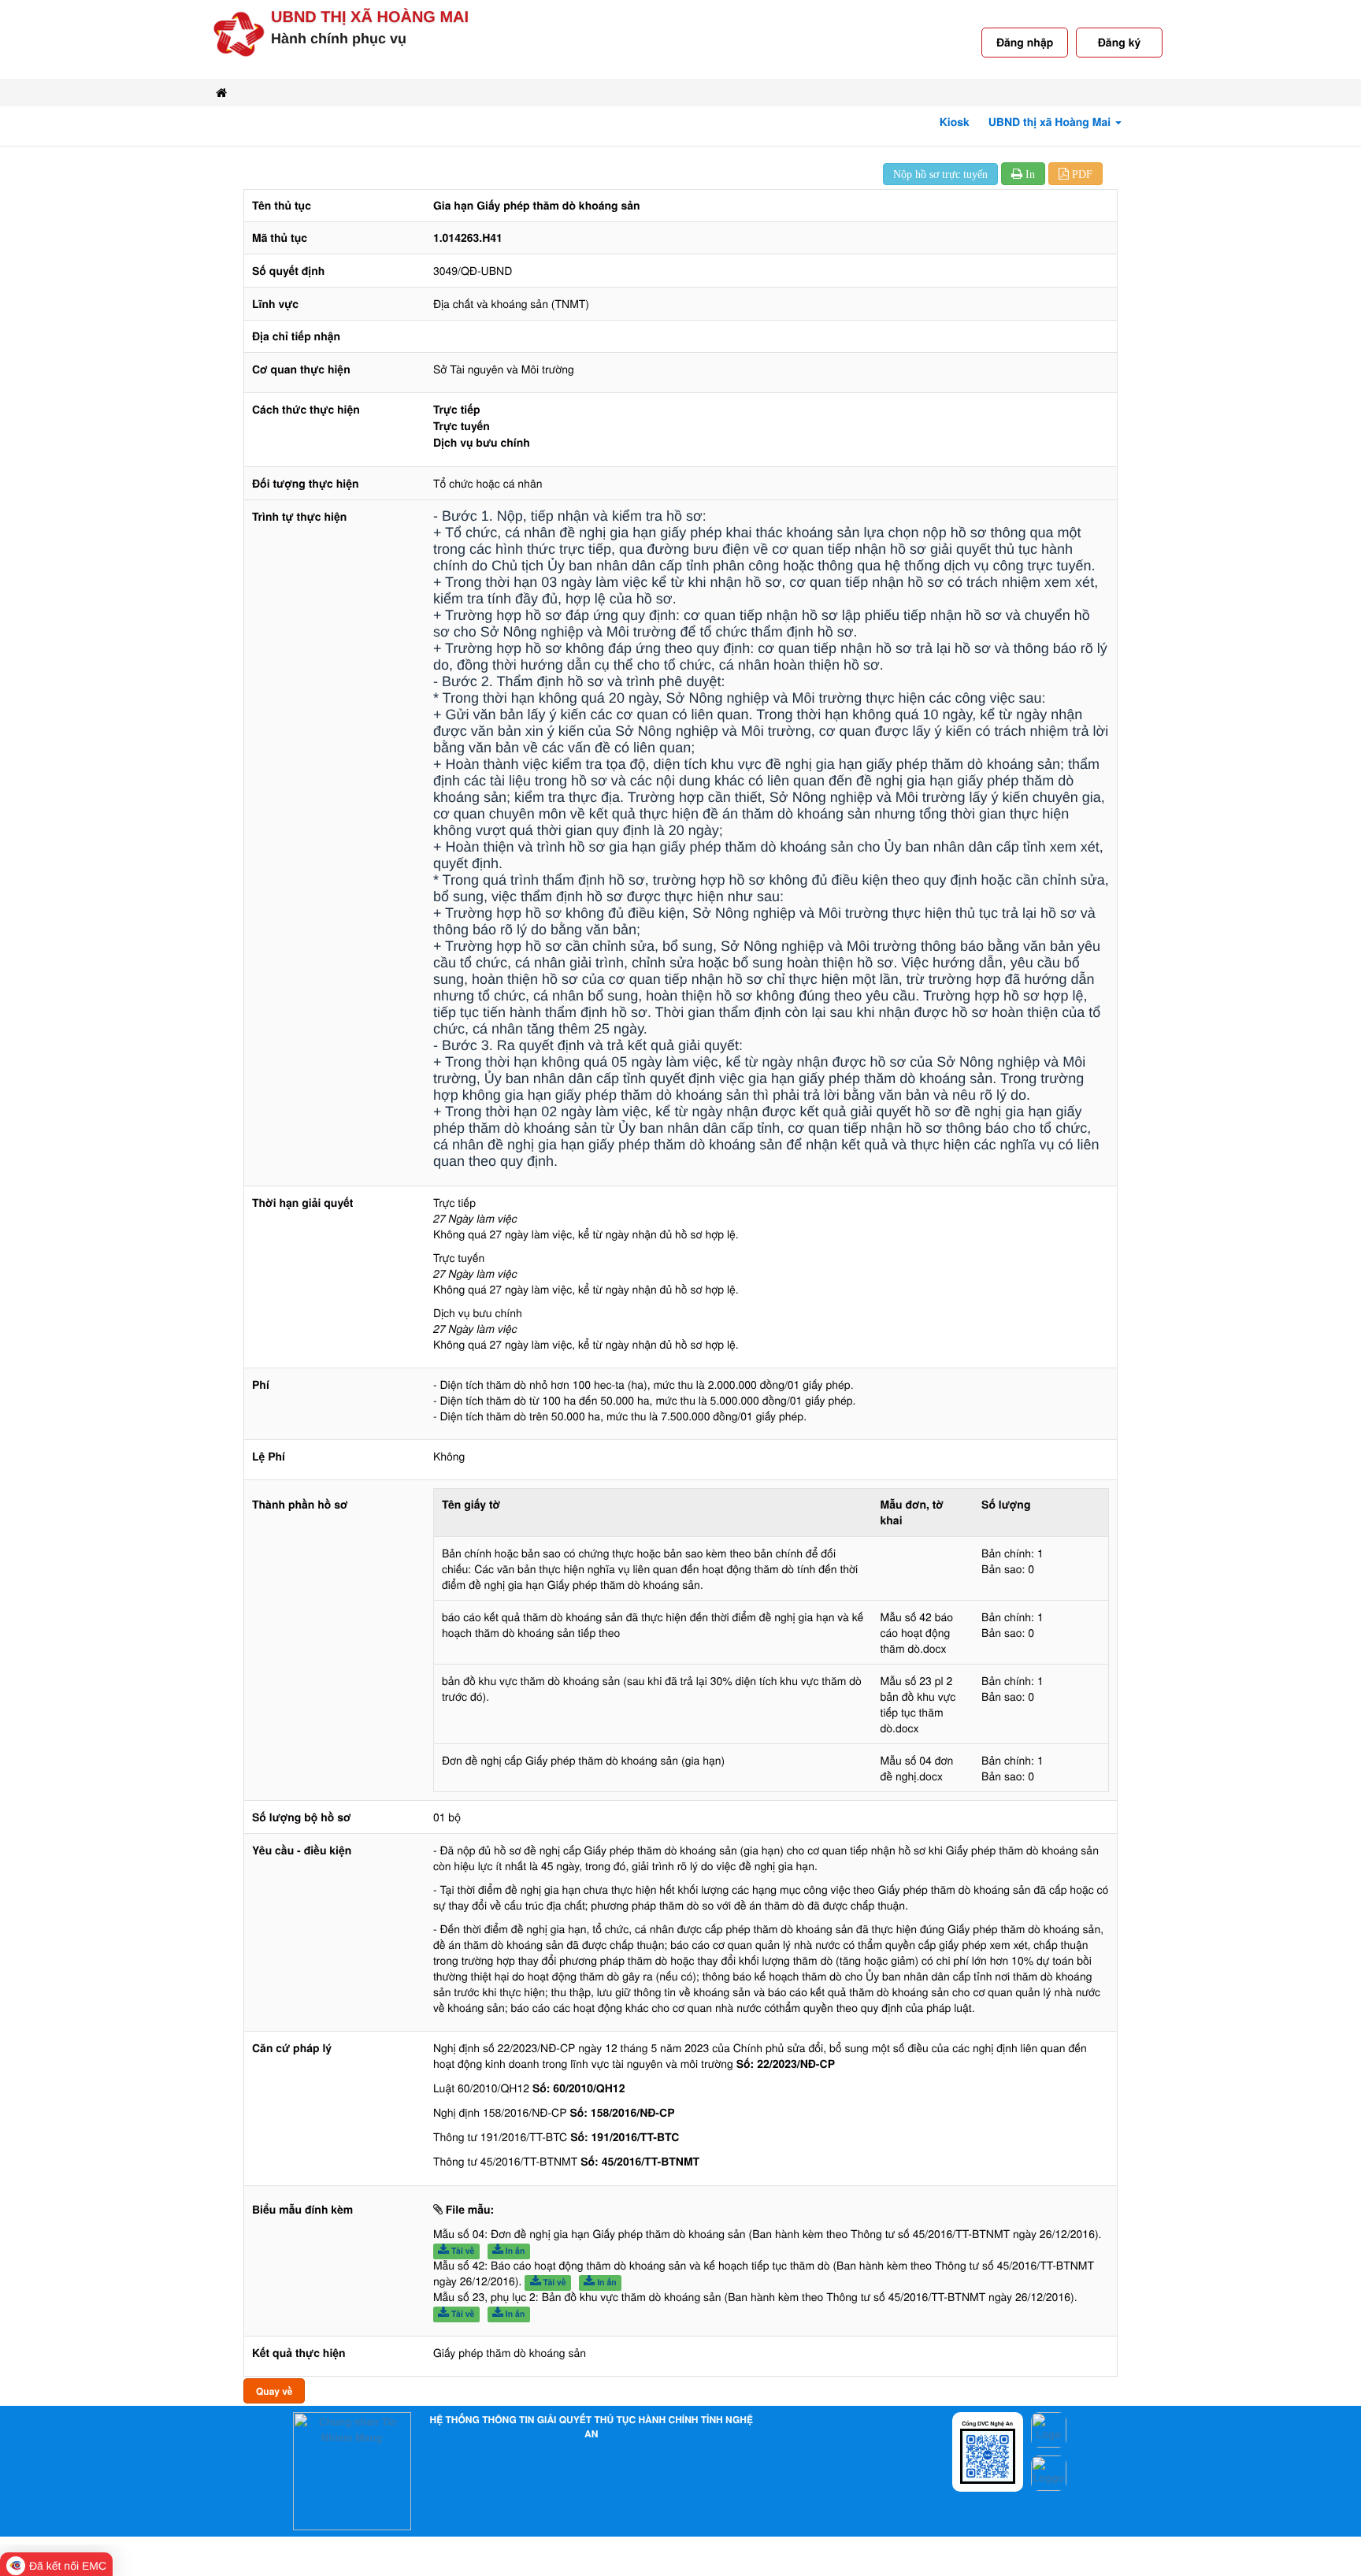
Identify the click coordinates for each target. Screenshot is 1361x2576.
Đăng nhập (1025, 43)
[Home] (221, 93)
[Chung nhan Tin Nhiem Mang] (352, 2470)
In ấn (514, 2251)
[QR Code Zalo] (988, 2454)
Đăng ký (1119, 43)
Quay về (274, 2391)
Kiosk (955, 122)
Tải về (462, 2251)
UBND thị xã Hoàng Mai (370, 17)
